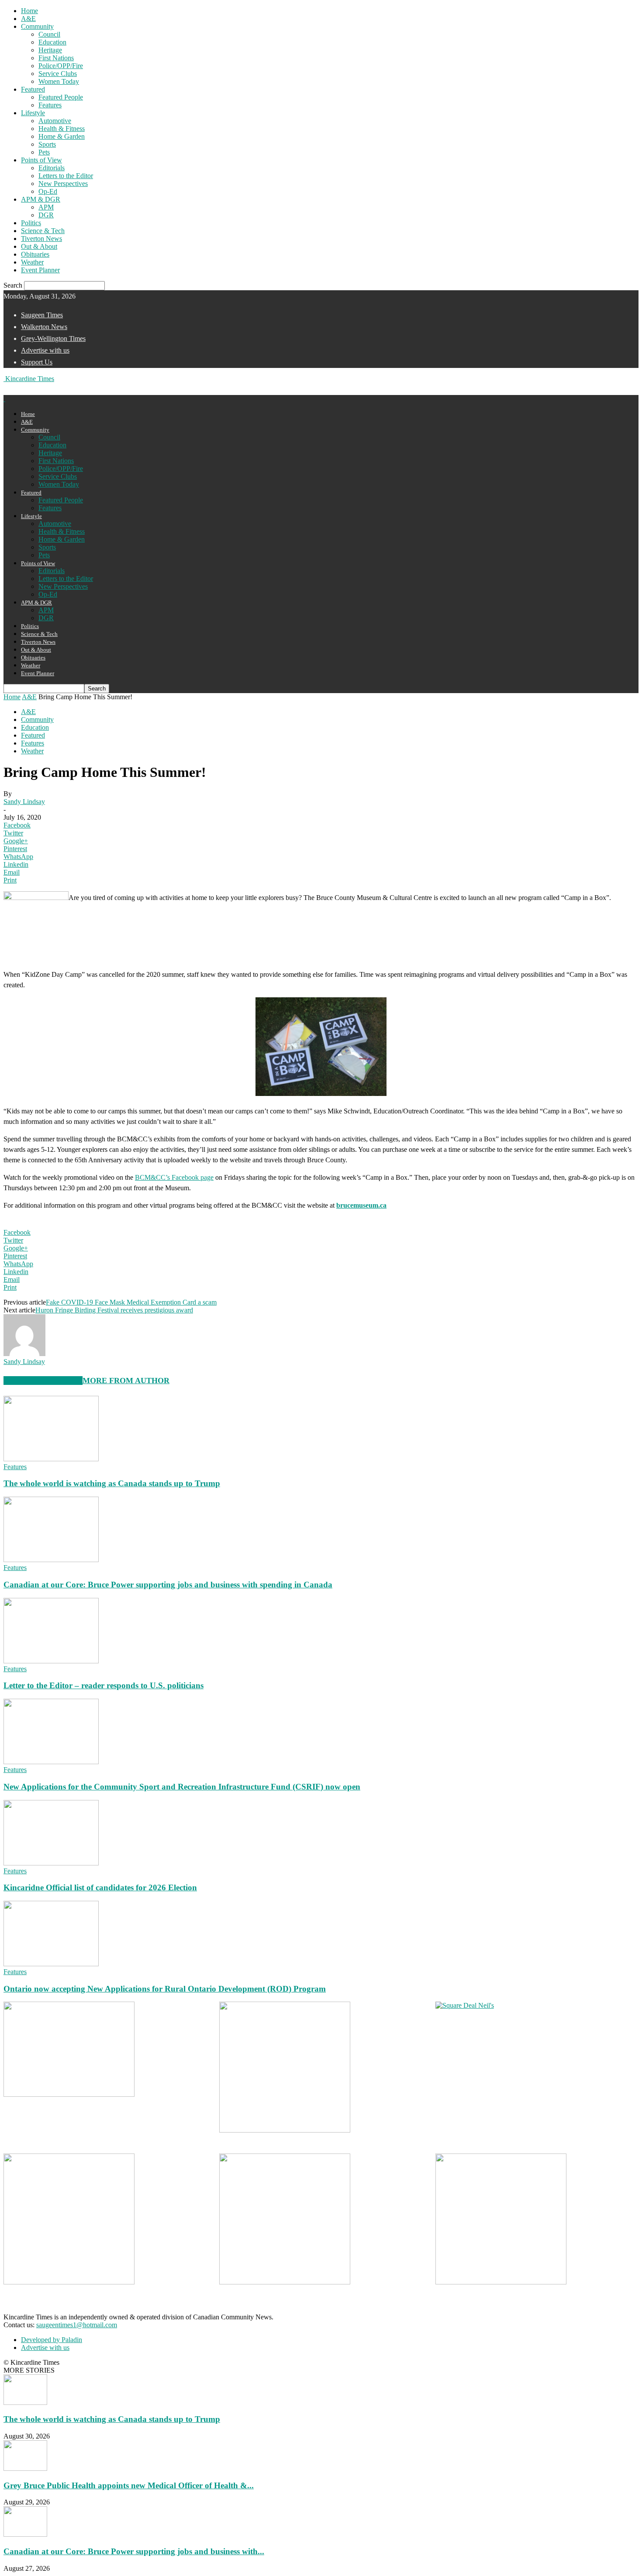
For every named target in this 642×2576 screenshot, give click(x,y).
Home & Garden (62, 136)
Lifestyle (33, 113)
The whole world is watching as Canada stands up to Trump (112, 1483)
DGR (46, 215)
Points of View (41, 160)
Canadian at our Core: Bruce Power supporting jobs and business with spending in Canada (168, 1585)
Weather (32, 262)
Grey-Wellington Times (53, 338)
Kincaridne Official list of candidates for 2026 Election (100, 1887)
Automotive (55, 121)
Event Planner (40, 270)
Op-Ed (48, 191)
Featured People (61, 97)
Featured (33, 89)
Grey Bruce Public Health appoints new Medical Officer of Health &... (129, 2485)
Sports (47, 144)
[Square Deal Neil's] (465, 2005)
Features (50, 105)
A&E (28, 19)
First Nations (56, 58)
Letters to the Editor (66, 176)
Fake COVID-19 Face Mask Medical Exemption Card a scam (131, 1302)
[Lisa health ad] (501, 2282)
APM (46, 207)
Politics (31, 223)
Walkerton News (44, 327)
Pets (44, 152)
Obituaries (35, 254)
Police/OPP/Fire (61, 66)
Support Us (37, 362)
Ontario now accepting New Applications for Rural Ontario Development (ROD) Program (165, 1989)
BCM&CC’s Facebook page (174, 1177)
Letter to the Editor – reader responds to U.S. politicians (104, 1685)
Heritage (50, 50)
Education (52, 42)
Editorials (52, 168)
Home (29, 11)
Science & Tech (43, 231)
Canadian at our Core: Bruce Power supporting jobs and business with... (134, 2551)
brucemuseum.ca (361, 1205)
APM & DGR (41, 199)
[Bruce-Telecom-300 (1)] (69, 2282)
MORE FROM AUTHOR (126, 1381)
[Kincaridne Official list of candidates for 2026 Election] (51, 1863)
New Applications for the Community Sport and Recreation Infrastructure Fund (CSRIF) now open (182, 1787)
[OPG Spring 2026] (285, 2282)
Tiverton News (41, 239)
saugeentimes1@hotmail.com (77, 2325)
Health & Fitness (62, 129)
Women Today (59, 81)
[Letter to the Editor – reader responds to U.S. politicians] (51, 1661)
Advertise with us (45, 350)
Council (49, 34)
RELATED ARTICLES (43, 1381)
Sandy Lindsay (24, 802)
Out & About (39, 246)
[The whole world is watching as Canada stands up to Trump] (51, 1459)
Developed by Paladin (52, 2340)
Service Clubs (58, 74)
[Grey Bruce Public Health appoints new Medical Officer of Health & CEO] (25, 2468)
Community (37, 26)
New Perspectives (63, 184)
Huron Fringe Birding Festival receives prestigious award (114, 1310)
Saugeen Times (42, 315)
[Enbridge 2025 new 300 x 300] (285, 2130)
